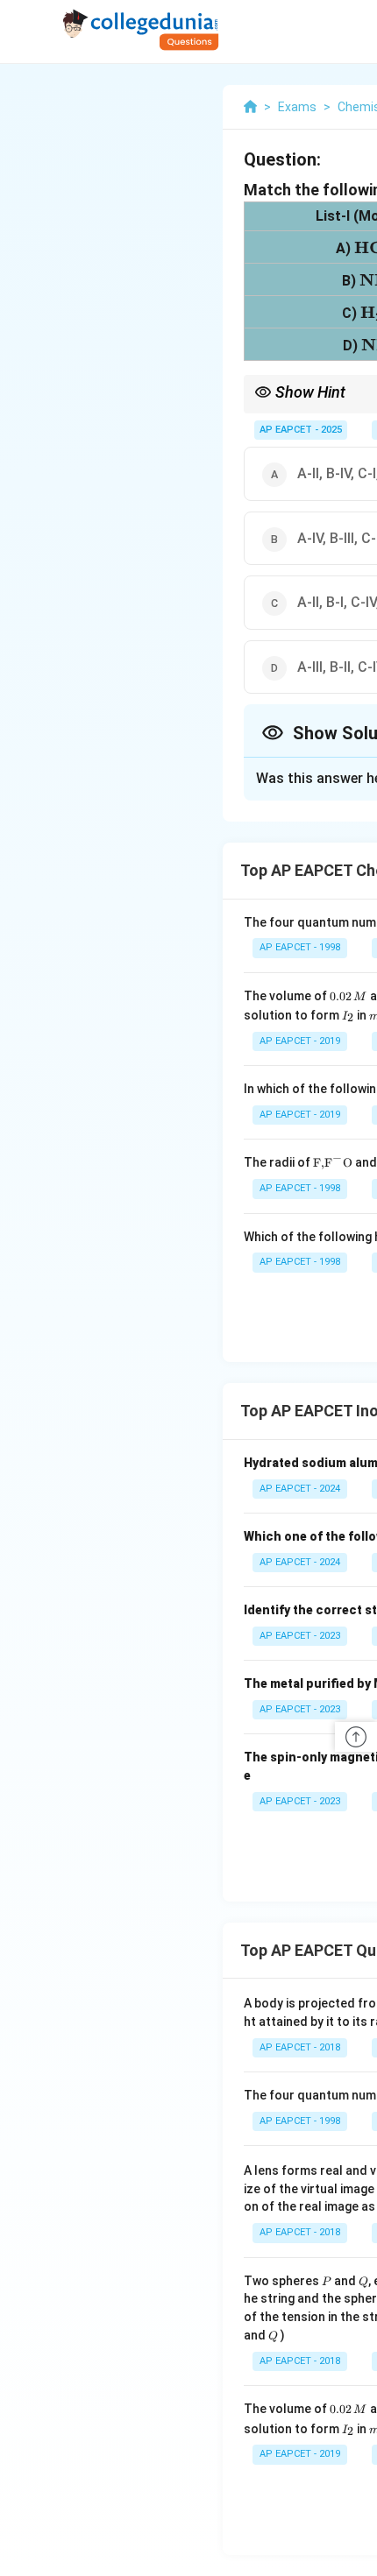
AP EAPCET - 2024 (300, 1489)
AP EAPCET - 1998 (300, 947)
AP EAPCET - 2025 (301, 430)
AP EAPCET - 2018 (300, 2047)
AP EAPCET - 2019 (300, 1041)
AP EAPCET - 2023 (300, 1636)
